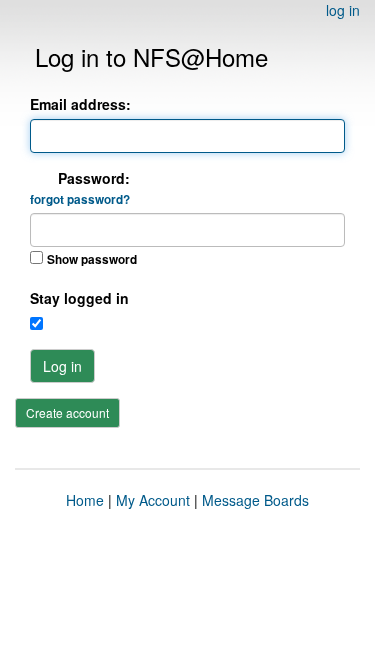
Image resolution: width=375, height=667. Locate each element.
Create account (67, 412)
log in (343, 10)
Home (85, 500)
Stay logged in (79, 298)
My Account (153, 500)
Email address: (80, 104)
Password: (80, 188)
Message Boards (255, 500)
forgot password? (80, 199)
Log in (62, 366)
